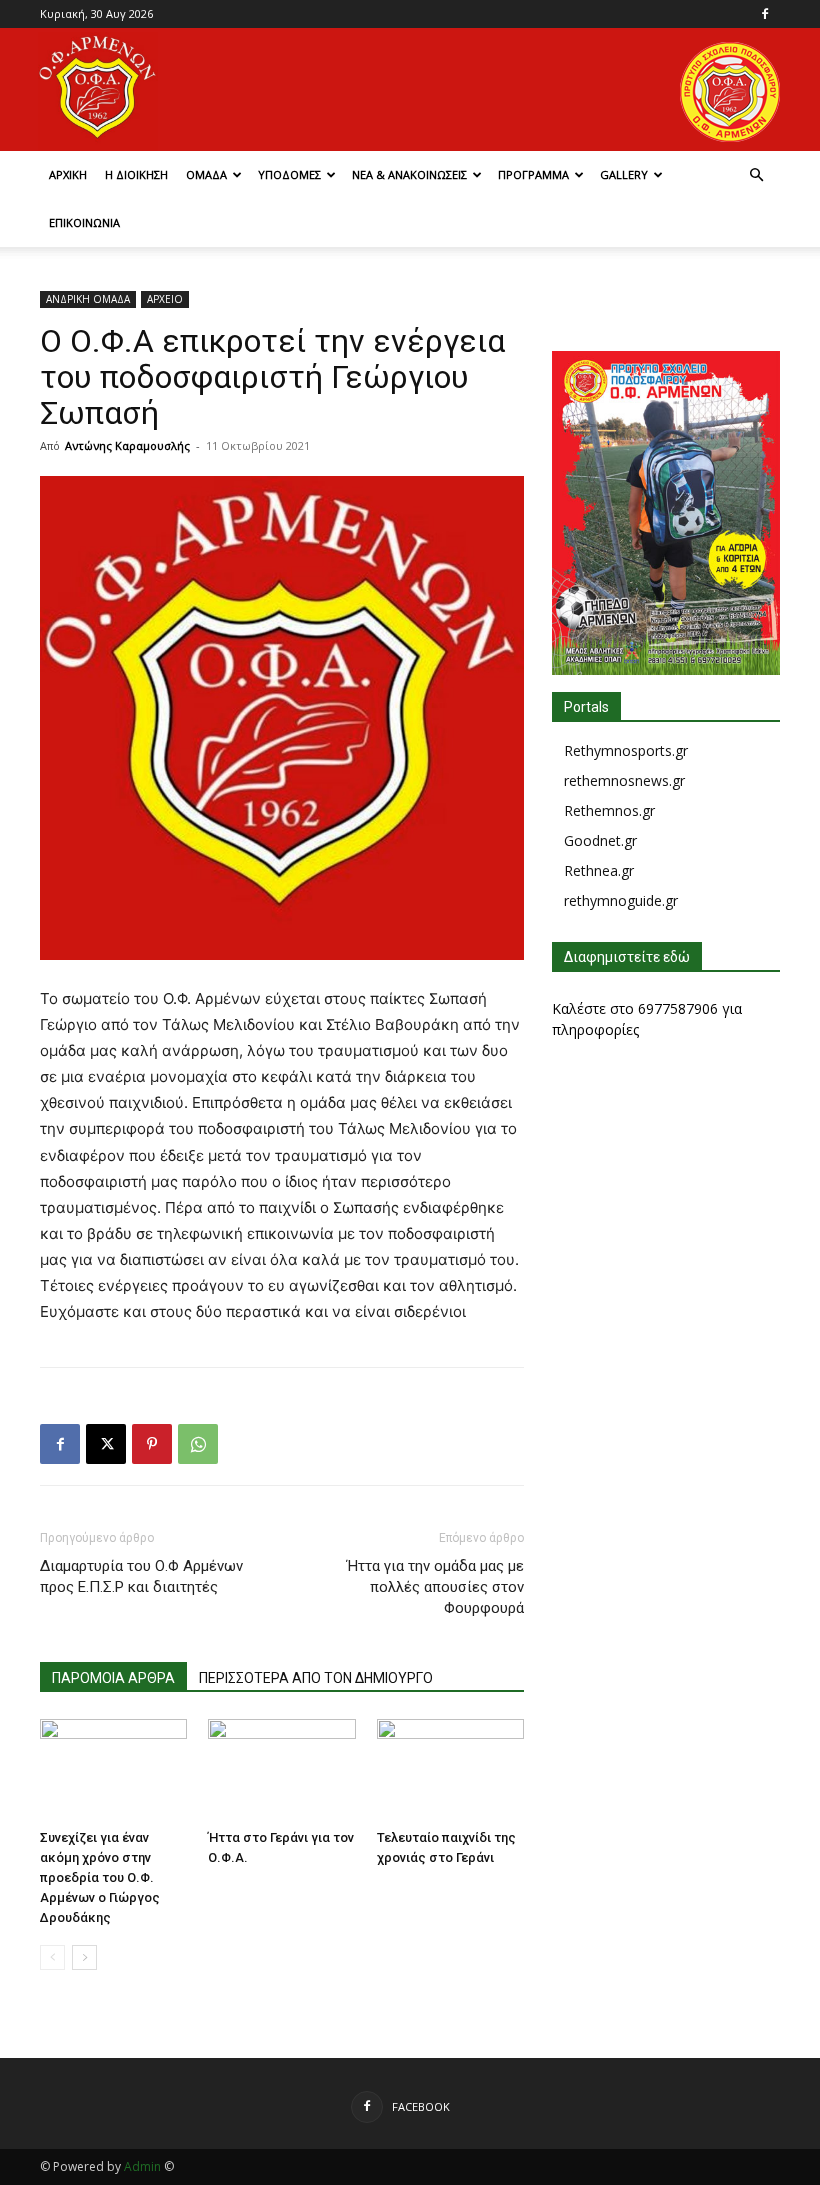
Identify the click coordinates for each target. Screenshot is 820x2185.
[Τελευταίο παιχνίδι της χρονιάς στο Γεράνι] (450, 1769)
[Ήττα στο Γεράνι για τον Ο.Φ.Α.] (281, 1769)
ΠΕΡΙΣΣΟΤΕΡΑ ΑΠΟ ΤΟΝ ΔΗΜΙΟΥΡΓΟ (316, 1678)
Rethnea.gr (599, 870)
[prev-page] (52, 1957)
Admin (142, 2166)
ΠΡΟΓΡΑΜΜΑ (533, 174)
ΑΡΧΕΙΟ (165, 299)
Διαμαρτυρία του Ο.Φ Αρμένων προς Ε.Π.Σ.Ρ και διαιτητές (141, 1576)
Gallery (624, 174)
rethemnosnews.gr (624, 780)
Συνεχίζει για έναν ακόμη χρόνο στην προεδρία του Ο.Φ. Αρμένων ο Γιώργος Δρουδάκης (100, 1877)
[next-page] (84, 1957)
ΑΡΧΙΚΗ (68, 174)
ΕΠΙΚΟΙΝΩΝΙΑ (84, 222)
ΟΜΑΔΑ (206, 174)
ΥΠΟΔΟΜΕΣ (289, 174)
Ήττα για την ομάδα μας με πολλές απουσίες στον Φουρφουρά (435, 1587)
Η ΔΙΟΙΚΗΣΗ (136, 174)
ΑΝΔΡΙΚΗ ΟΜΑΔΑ (88, 299)
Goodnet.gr (600, 840)
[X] (106, 1444)
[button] (756, 175)
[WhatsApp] (198, 1444)
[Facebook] (765, 14)
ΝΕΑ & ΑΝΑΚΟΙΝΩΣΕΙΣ (409, 174)
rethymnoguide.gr (621, 900)
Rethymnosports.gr (626, 750)
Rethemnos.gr (609, 810)
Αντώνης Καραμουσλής (127, 445)
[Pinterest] (152, 1444)
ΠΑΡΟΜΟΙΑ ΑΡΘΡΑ (113, 1678)
